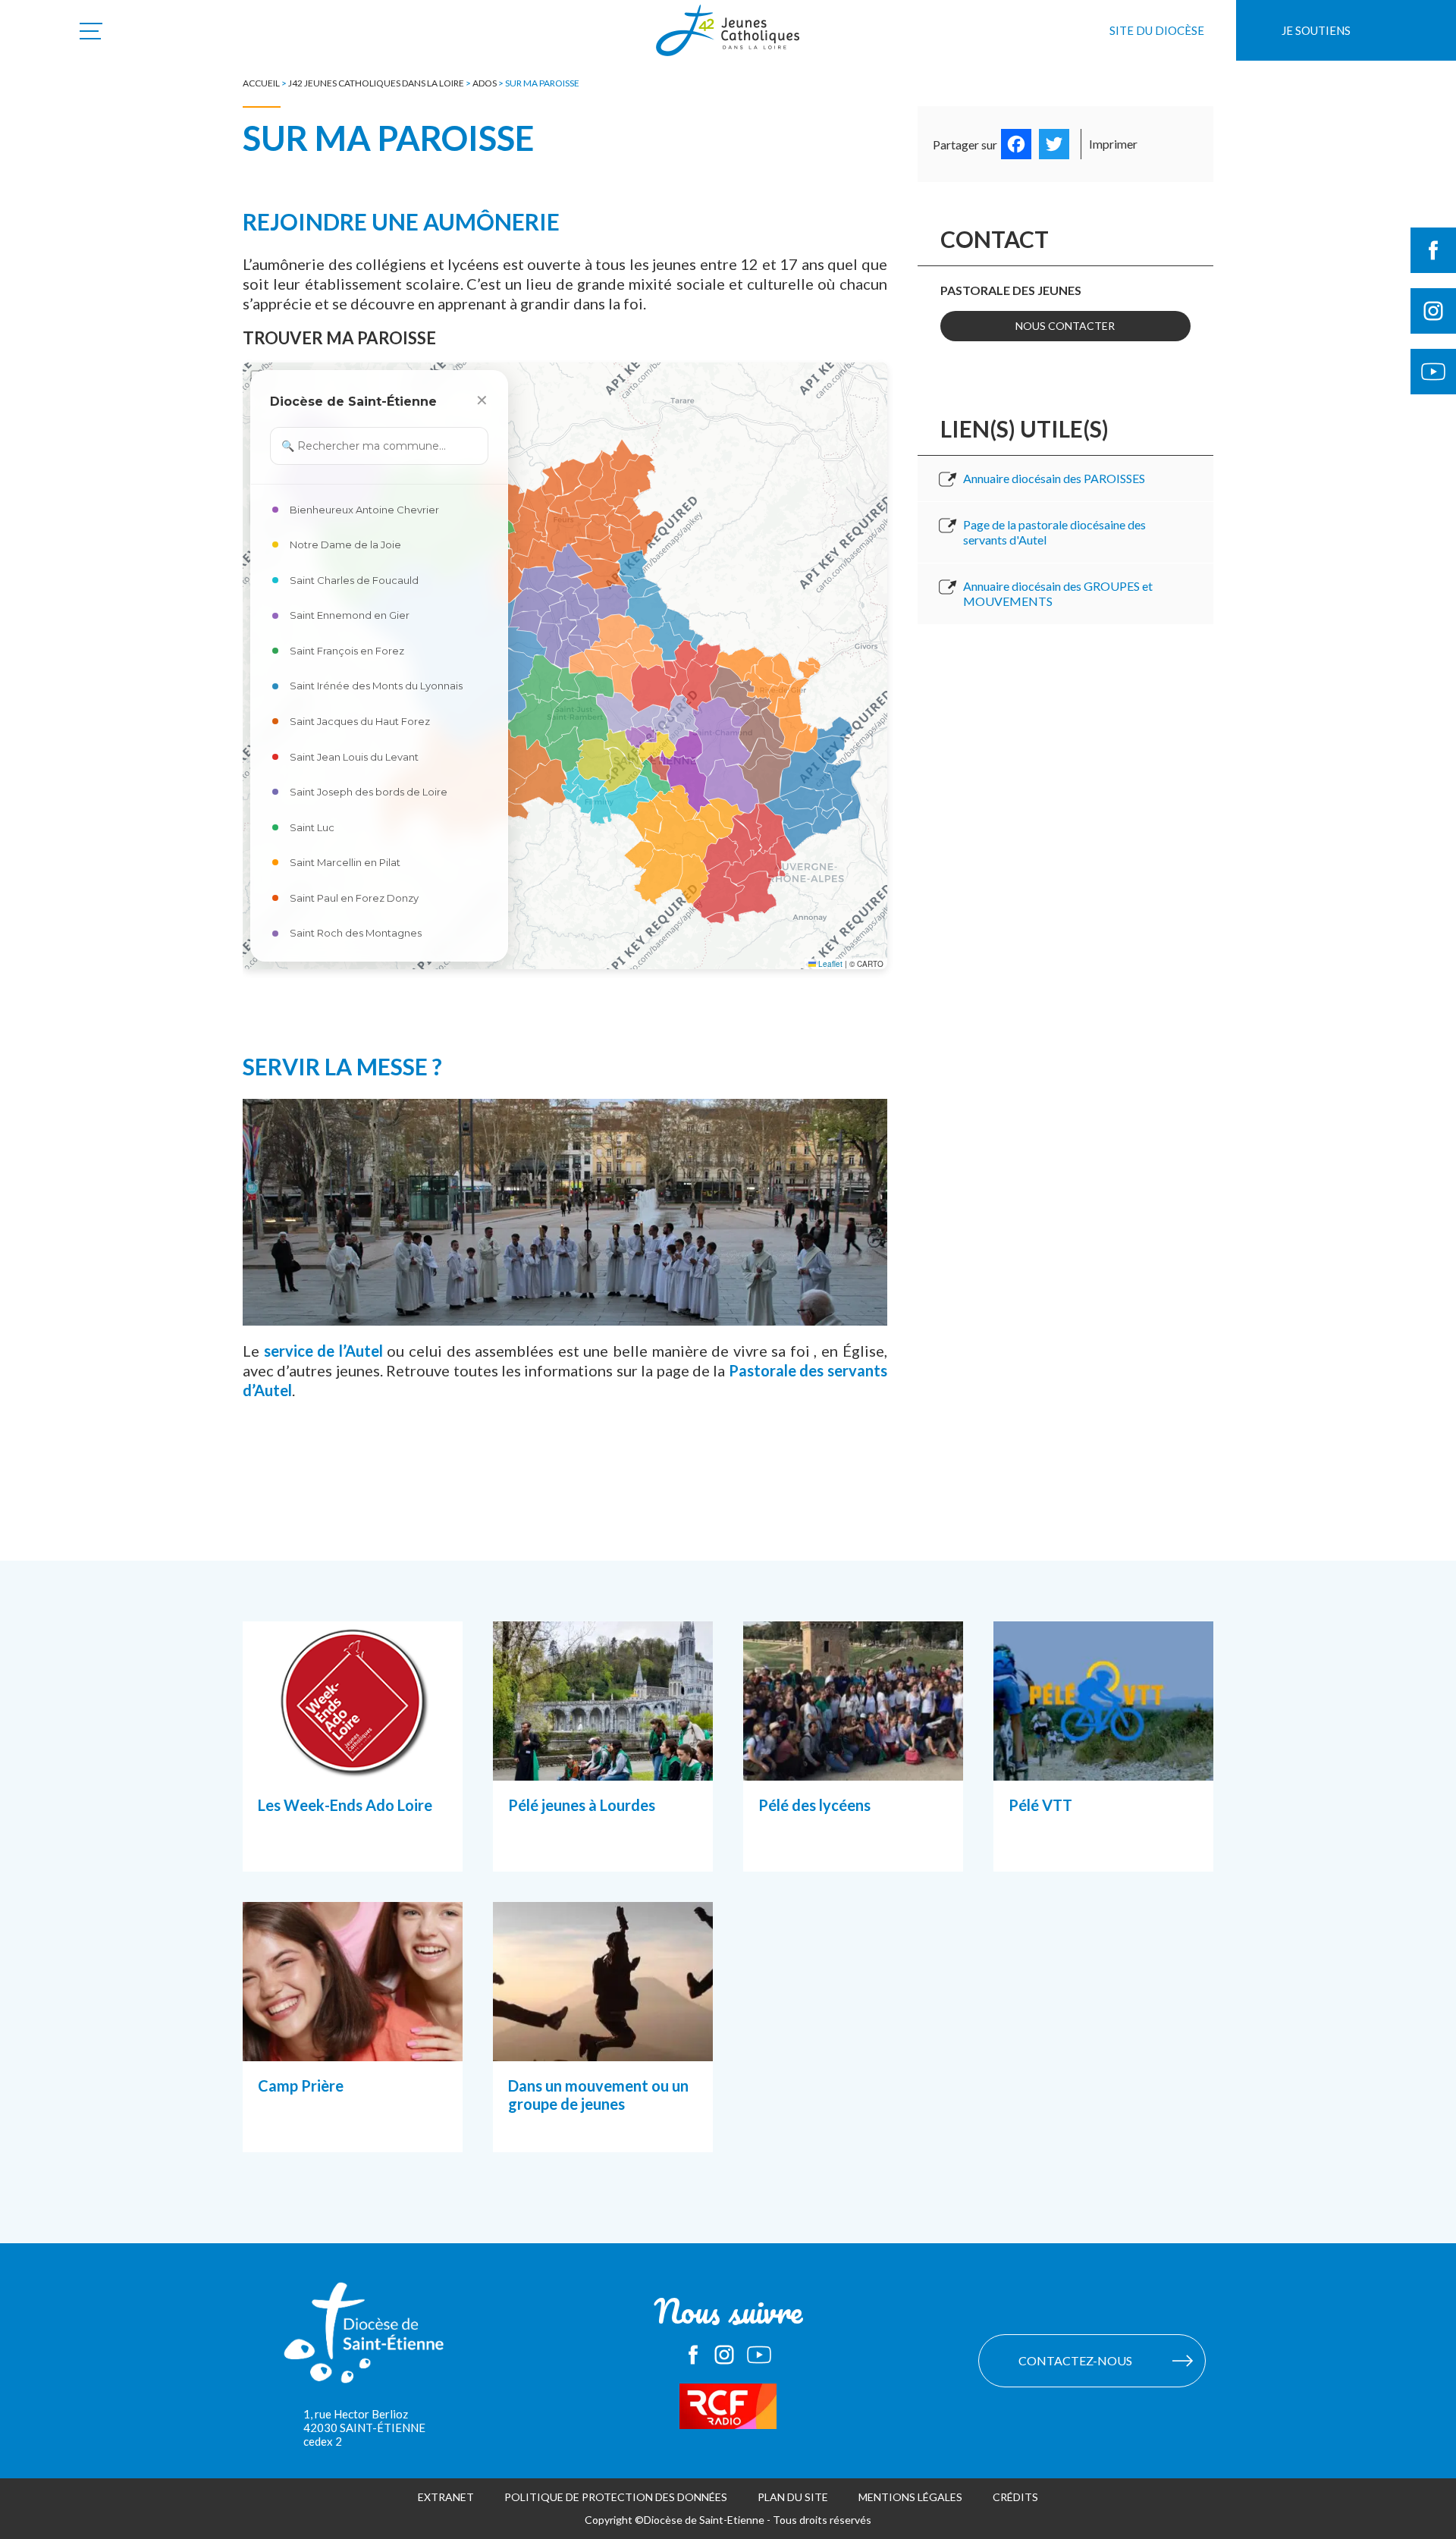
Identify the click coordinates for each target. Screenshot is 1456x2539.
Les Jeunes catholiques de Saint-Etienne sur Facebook (693, 2355)
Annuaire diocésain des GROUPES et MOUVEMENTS (1058, 593)
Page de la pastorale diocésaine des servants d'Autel (1054, 532)
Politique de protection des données (616, 2497)
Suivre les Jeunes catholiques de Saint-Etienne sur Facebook (1433, 250)
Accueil (261, 83)
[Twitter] (1054, 144)
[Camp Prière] (353, 2042)
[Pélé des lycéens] (853, 1762)
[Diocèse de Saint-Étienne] (364, 2340)
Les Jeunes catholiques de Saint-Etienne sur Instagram (724, 2355)
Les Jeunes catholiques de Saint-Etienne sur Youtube (759, 2355)
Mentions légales (910, 2497)
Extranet (446, 2497)
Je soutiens (1316, 30)
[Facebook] (1016, 144)
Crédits (1015, 2497)
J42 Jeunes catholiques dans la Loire (376, 83)
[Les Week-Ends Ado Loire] (353, 1762)
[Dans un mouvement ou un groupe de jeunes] (603, 2042)
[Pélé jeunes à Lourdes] (603, 1762)
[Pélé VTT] (1103, 1762)
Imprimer (1113, 144)
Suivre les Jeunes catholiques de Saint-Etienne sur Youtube (1433, 372)
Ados (485, 83)
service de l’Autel (323, 1351)
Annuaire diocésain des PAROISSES (1054, 478)
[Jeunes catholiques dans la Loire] (728, 39)
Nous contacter (1065, 326)
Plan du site (793, 2497)
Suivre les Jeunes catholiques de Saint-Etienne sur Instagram (1433, 311)
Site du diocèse (1157, 30)
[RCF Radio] (728, 2406)
